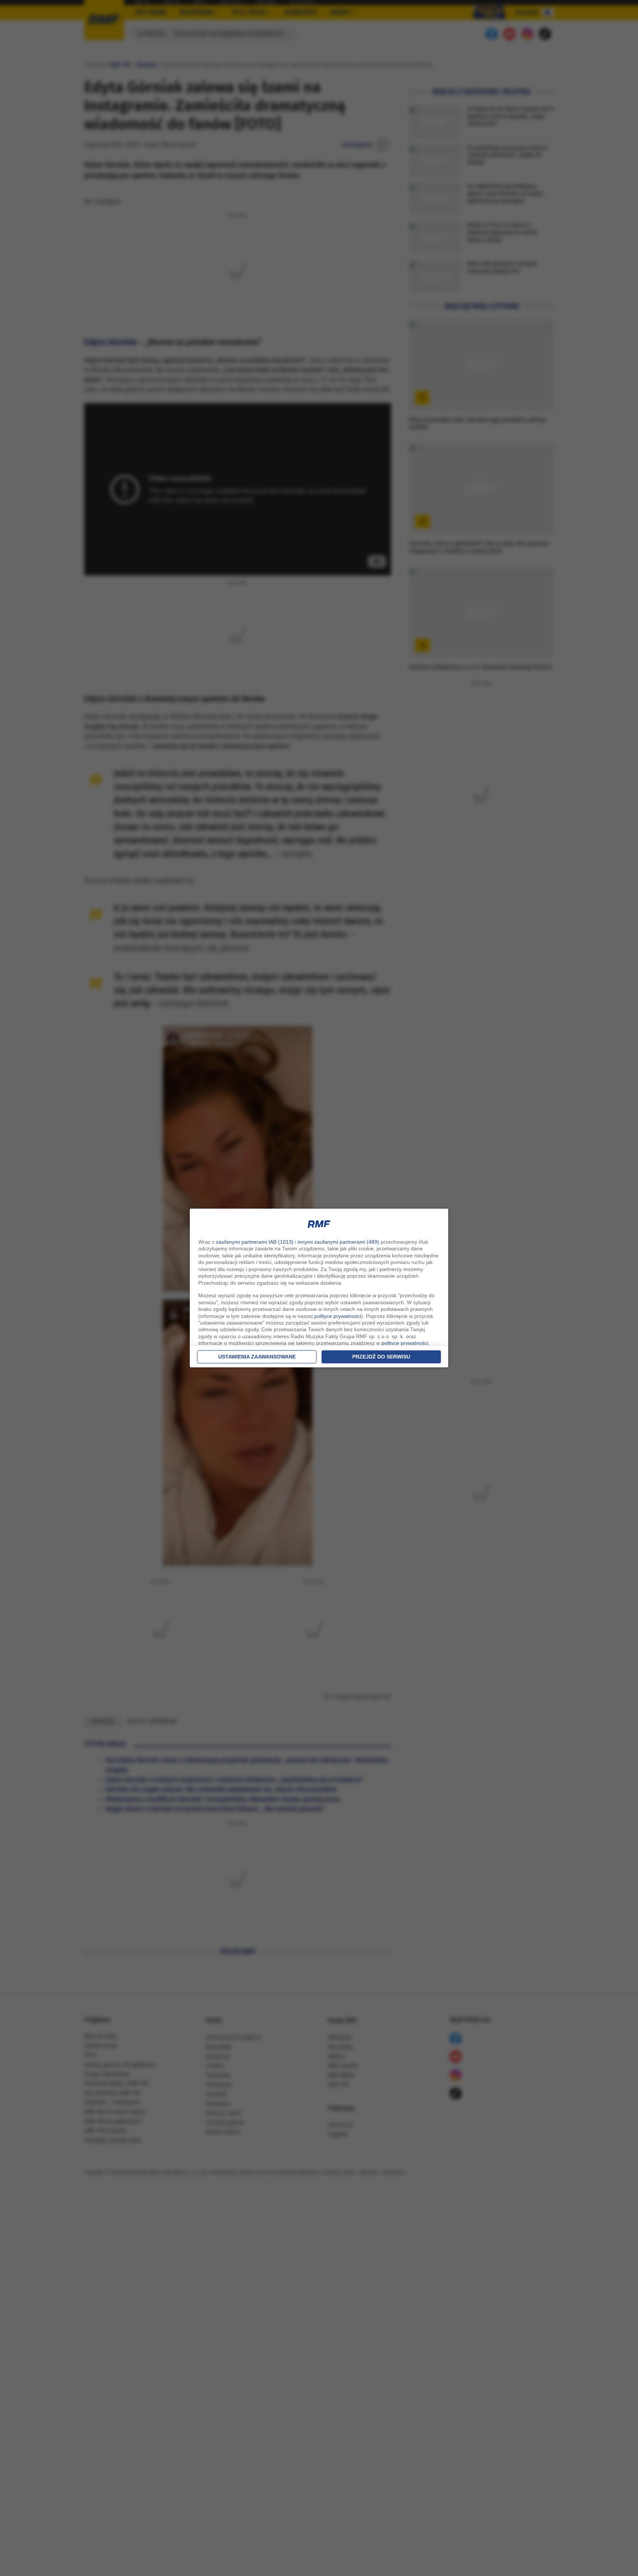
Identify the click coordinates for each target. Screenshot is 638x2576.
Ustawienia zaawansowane (257, 1357)
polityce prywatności (338, 1316)
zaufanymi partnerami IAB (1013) (255, 1242)
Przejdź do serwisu (381, 1357)
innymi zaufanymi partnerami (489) (338, 1242)
